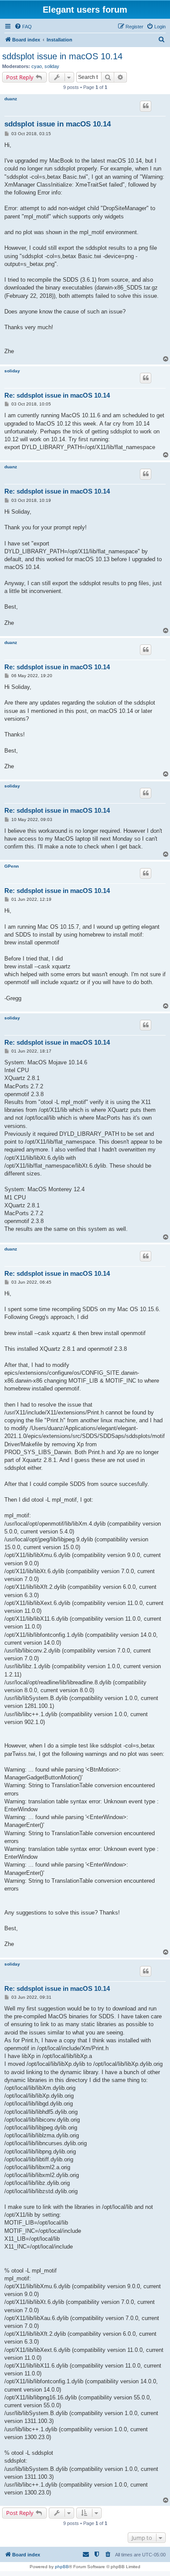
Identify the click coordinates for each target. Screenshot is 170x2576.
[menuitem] (23, 27)
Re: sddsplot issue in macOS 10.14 (57, 395)
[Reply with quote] (146, 106)
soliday (52, 66)
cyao (37, 66)
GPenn (12, 866)
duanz (11, 99)
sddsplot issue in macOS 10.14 (62, 56)
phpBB (62, 2567)
